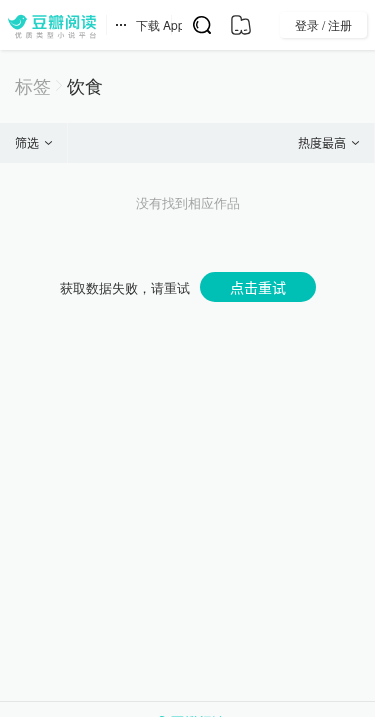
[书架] (240, 25)
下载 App (160, 24)
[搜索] (201, 25)
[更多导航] (121, 25)
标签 (33, 86)
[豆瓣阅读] (52, 25)
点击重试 (258, 287)
